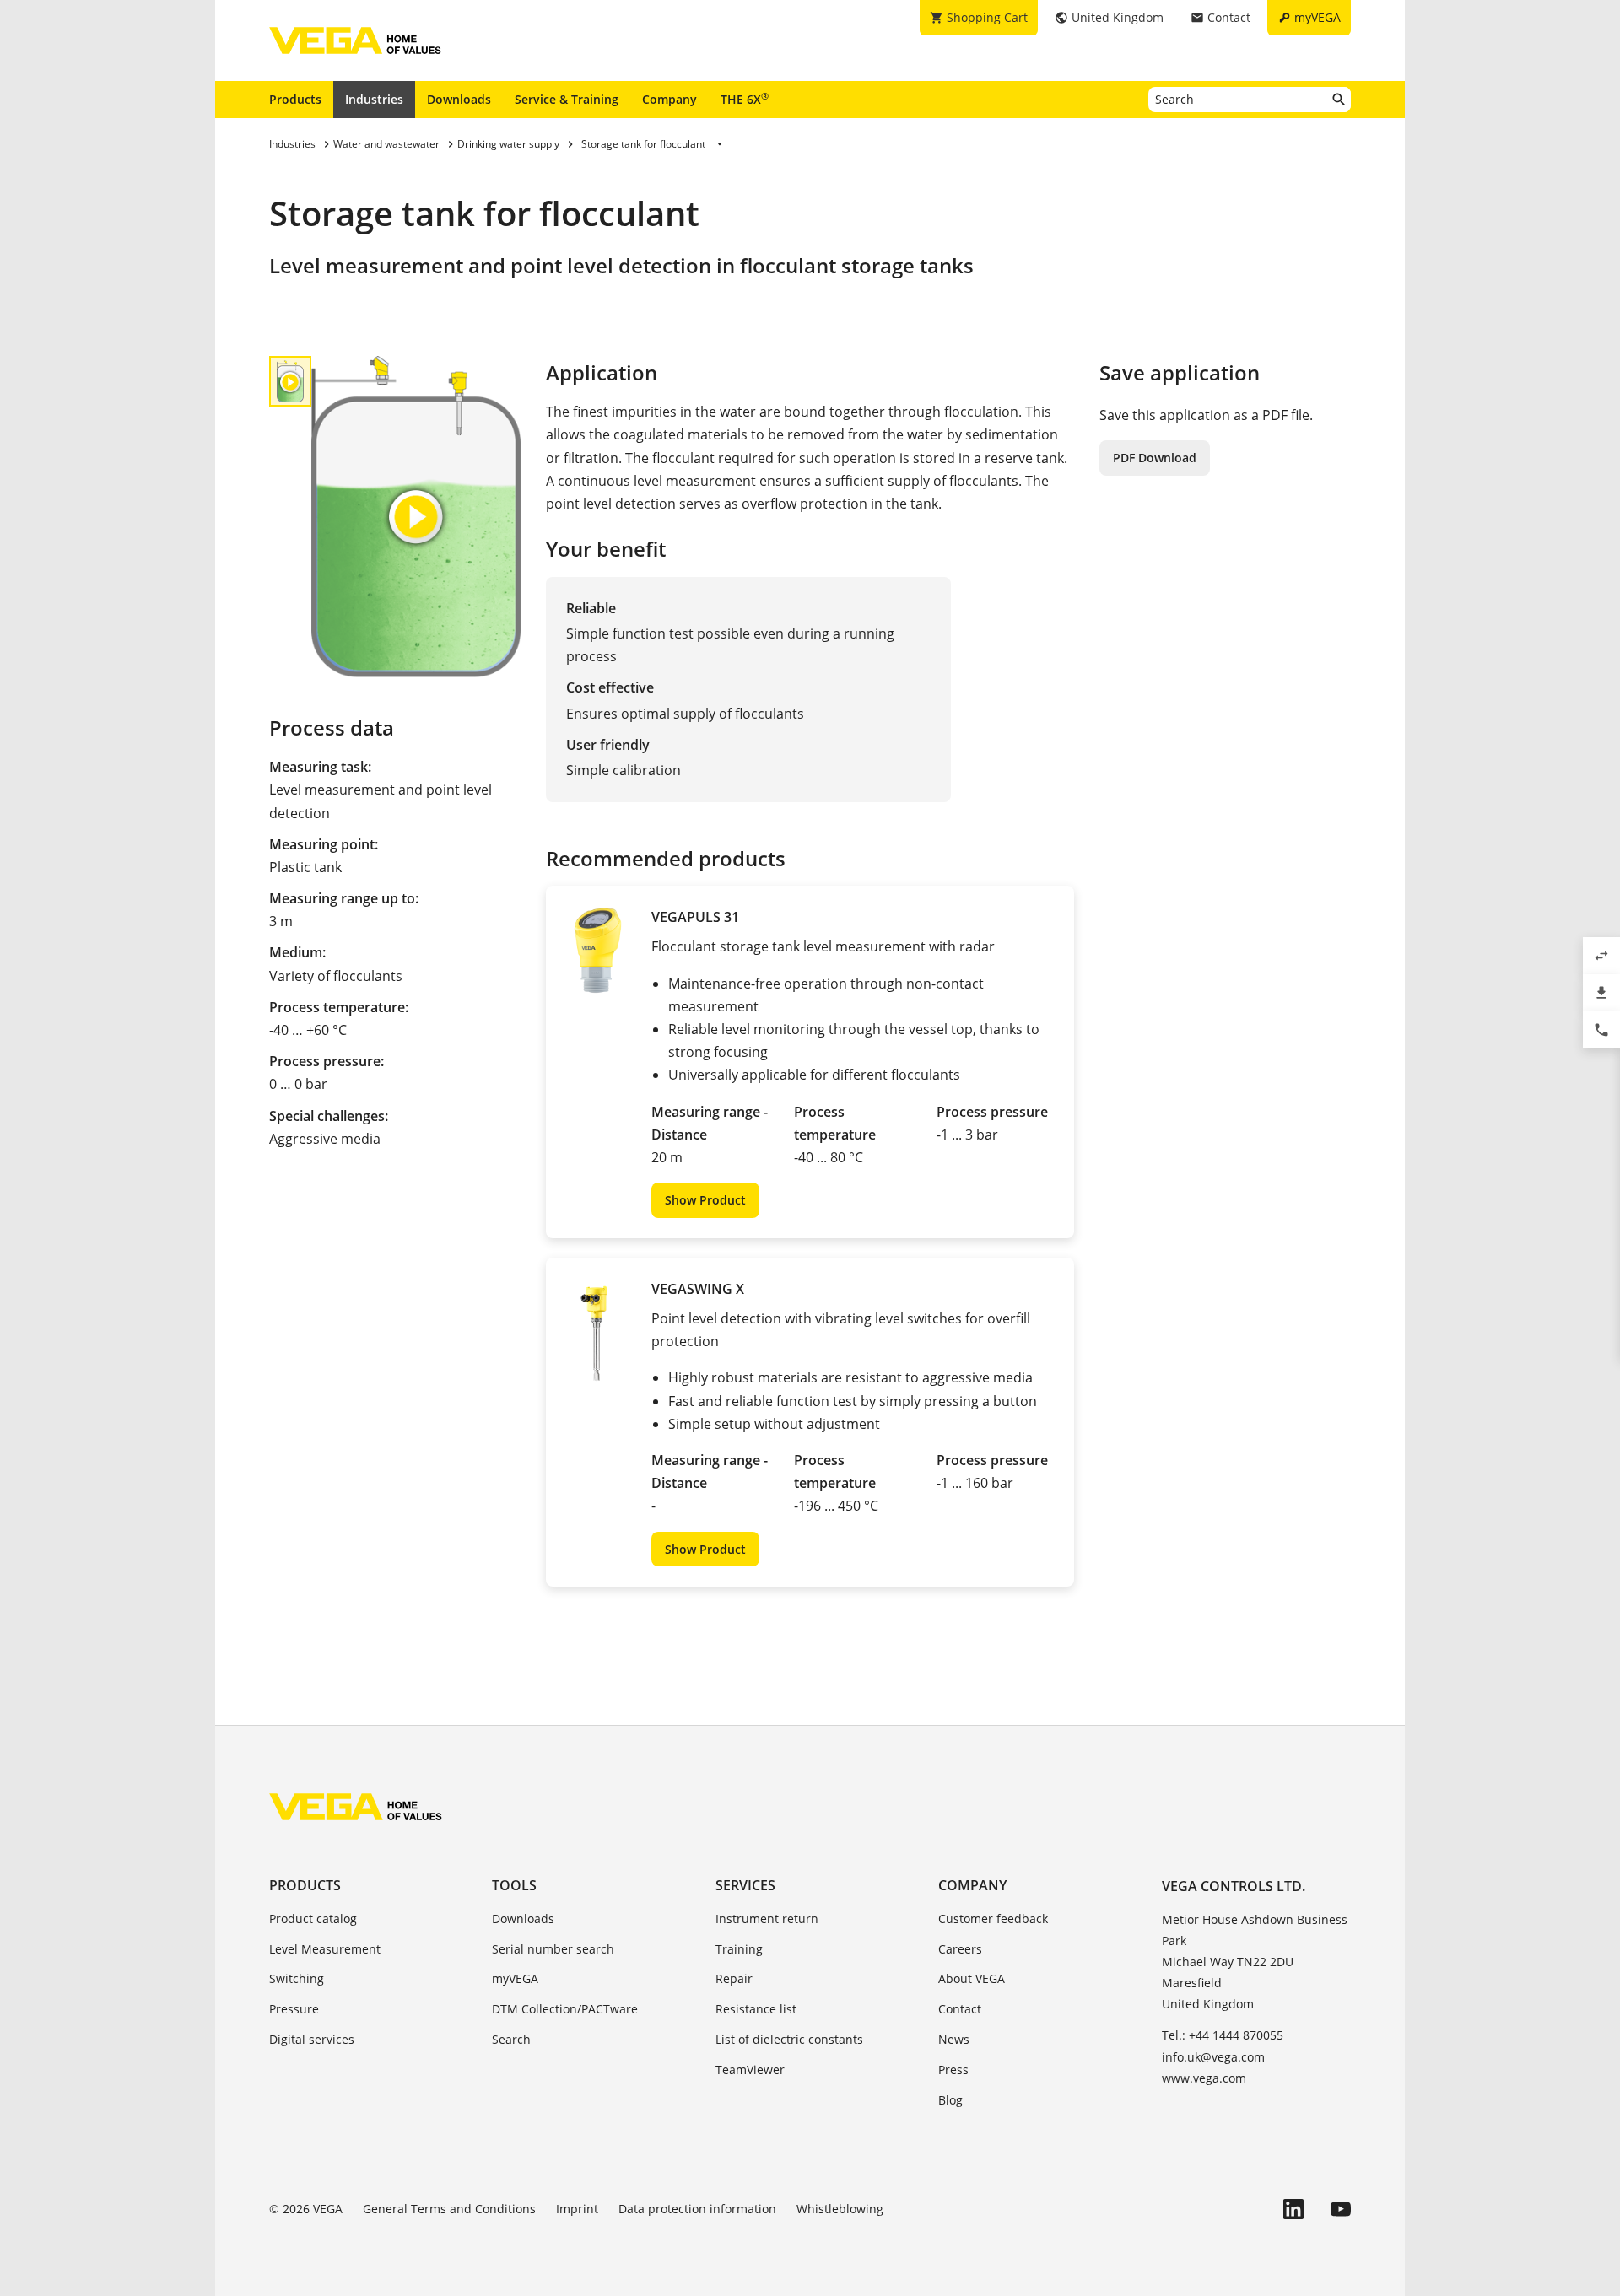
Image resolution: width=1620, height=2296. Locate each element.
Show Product (705, 1200)
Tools (514, 1885)
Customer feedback (993, 1919)
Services (745, 1885)
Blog (950, 2100)
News (954, 2039)
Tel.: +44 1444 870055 (1223, 2035)
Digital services (312, 2039)
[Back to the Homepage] (356, 1807)
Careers (960, 1949)
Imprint (577, 2209)
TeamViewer (750, 2070)
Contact (960, 2009)
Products (295, 99)
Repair (734, 1978)
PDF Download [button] (1155, 458)
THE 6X (745, 99)
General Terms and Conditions (449, 2209)
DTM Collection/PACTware (565, 2009)
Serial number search (553, 1949)
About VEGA (972, 1978)
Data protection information (697, 2209)
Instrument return (767, 1919)
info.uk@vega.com (1213, 2057)
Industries (374, 99)
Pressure (294, 2009)
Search (511, 2039)
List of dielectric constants (789, 2039)
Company (670, 99)
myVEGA (515, 1978)
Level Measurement (325, 1949)
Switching (297, 1978)
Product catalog (313, 1919)
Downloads (459, 99)
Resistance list (756, 2009)
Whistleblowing (840, 2209)
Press (953, 2070)
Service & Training (567, 99)
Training (739, 1949)
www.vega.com (1204, 2078)
